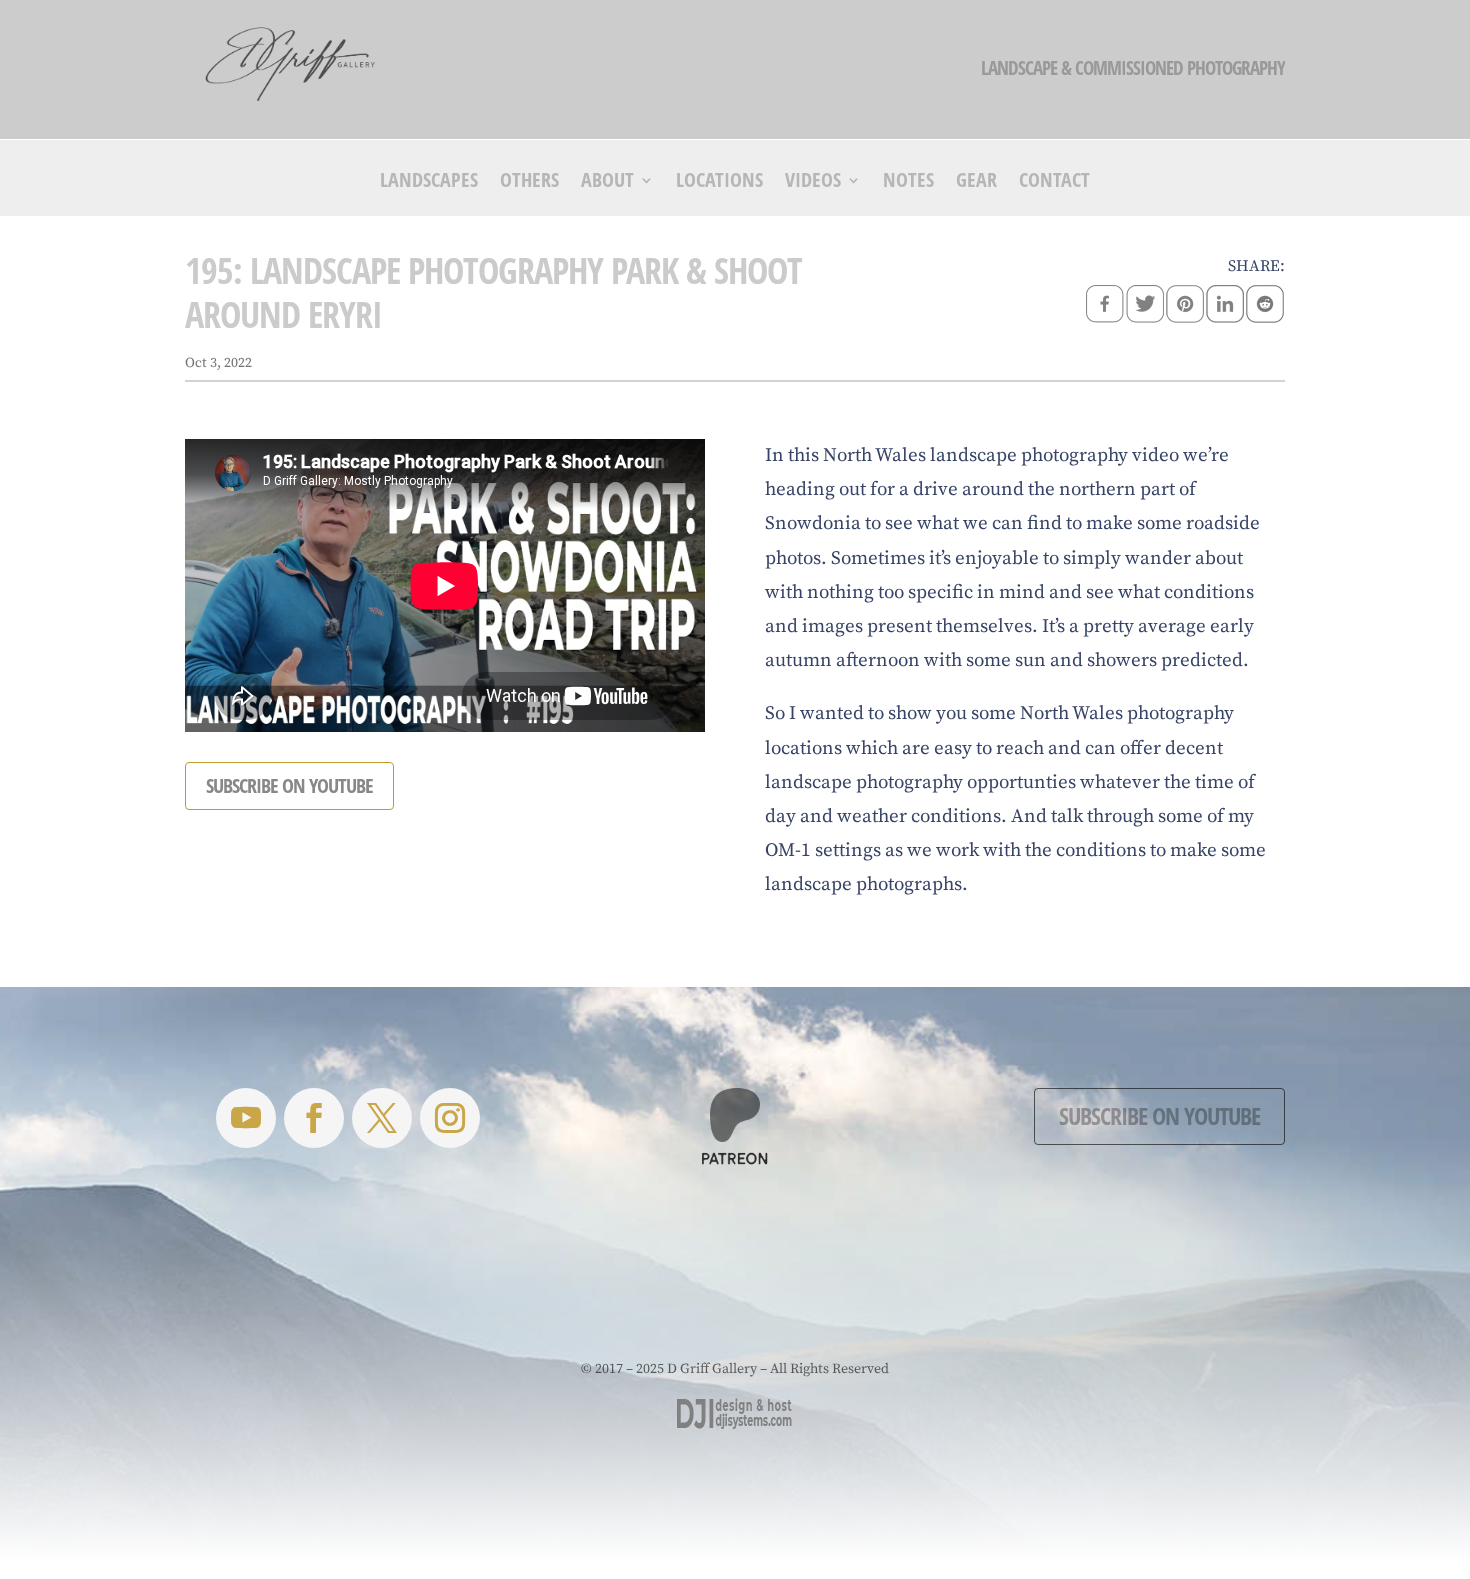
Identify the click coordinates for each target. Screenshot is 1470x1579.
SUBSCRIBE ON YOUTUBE (289, 785)
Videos (813, 183)
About (607, 183)
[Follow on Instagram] (450, 1118)
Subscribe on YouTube (1159, 1115)
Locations (719, 183)
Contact (1054, 183)
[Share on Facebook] (1105, 306)
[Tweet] (1145, 306)
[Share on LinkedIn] (1225, 306)
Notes (908, 183)
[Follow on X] (382, 1118)
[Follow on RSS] (246, 1118)
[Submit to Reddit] (1265, 306)
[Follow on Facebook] (314, 1118)
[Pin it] (1185, 306)
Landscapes (429, 183)
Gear (976, 183)
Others (529, 183)
